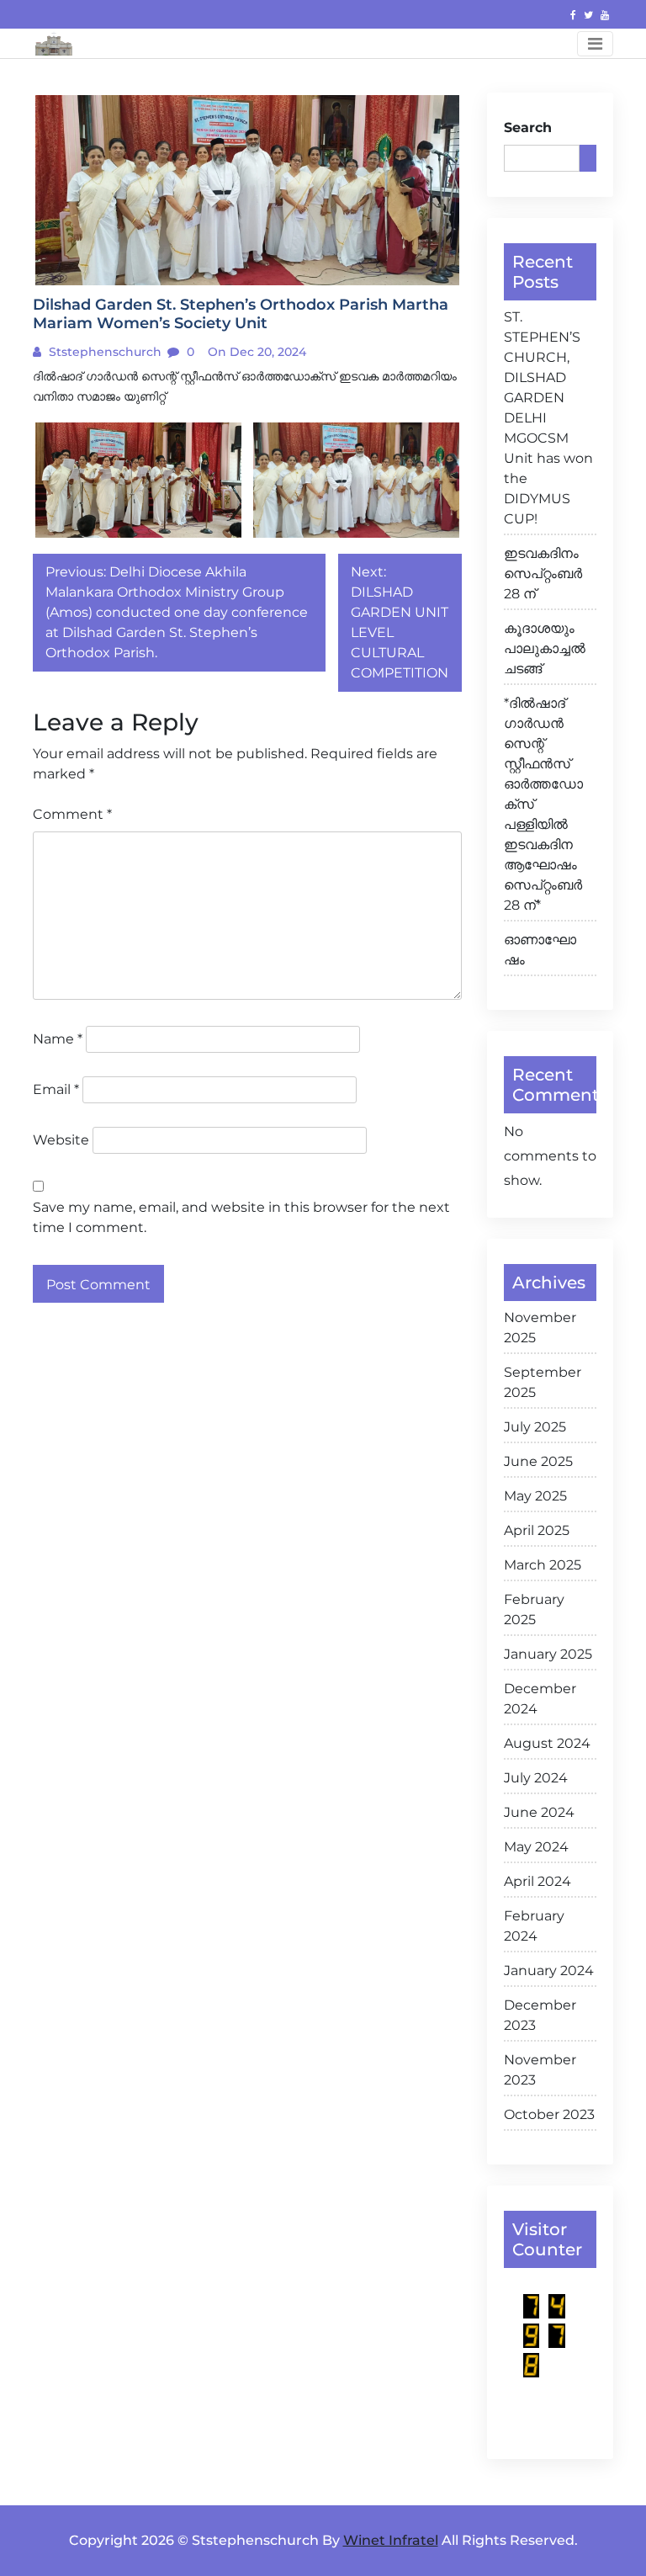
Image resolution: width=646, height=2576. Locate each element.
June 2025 (538, 1461)
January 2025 (548, 1654)
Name (58, 1039)
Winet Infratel (391, 2540)
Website (61, 1140)
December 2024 (540, 1699)
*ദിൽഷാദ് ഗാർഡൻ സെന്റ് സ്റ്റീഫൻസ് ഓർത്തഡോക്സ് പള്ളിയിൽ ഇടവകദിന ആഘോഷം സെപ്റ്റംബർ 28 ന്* (543, 804)
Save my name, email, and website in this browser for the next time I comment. (241, 1217)
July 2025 (535, 1427)
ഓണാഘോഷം (540, 950)
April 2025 (537, 1530)
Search (528, 127)
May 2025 (535, 1496)
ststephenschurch (103, 352)
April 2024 (537, 1881)
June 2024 (539, 1812)
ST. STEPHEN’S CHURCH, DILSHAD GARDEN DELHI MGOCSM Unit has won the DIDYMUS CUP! (548, 418)
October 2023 (549, 2114)
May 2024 (536, 1847)
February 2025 (534, 1609)
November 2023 (540, 2070)
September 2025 (543, 1382)
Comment (72, 814)
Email (56, 1089)
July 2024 (536, 1778)
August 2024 (547, 1743)
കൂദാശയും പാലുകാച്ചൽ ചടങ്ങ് (545, 648)
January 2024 (549, 1971)
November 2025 (540, 1328)
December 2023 (540, 2015)
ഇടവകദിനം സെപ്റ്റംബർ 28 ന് (543, 574)
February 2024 (534, 1926)
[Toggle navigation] (595, 44)
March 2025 (543, 1565)
